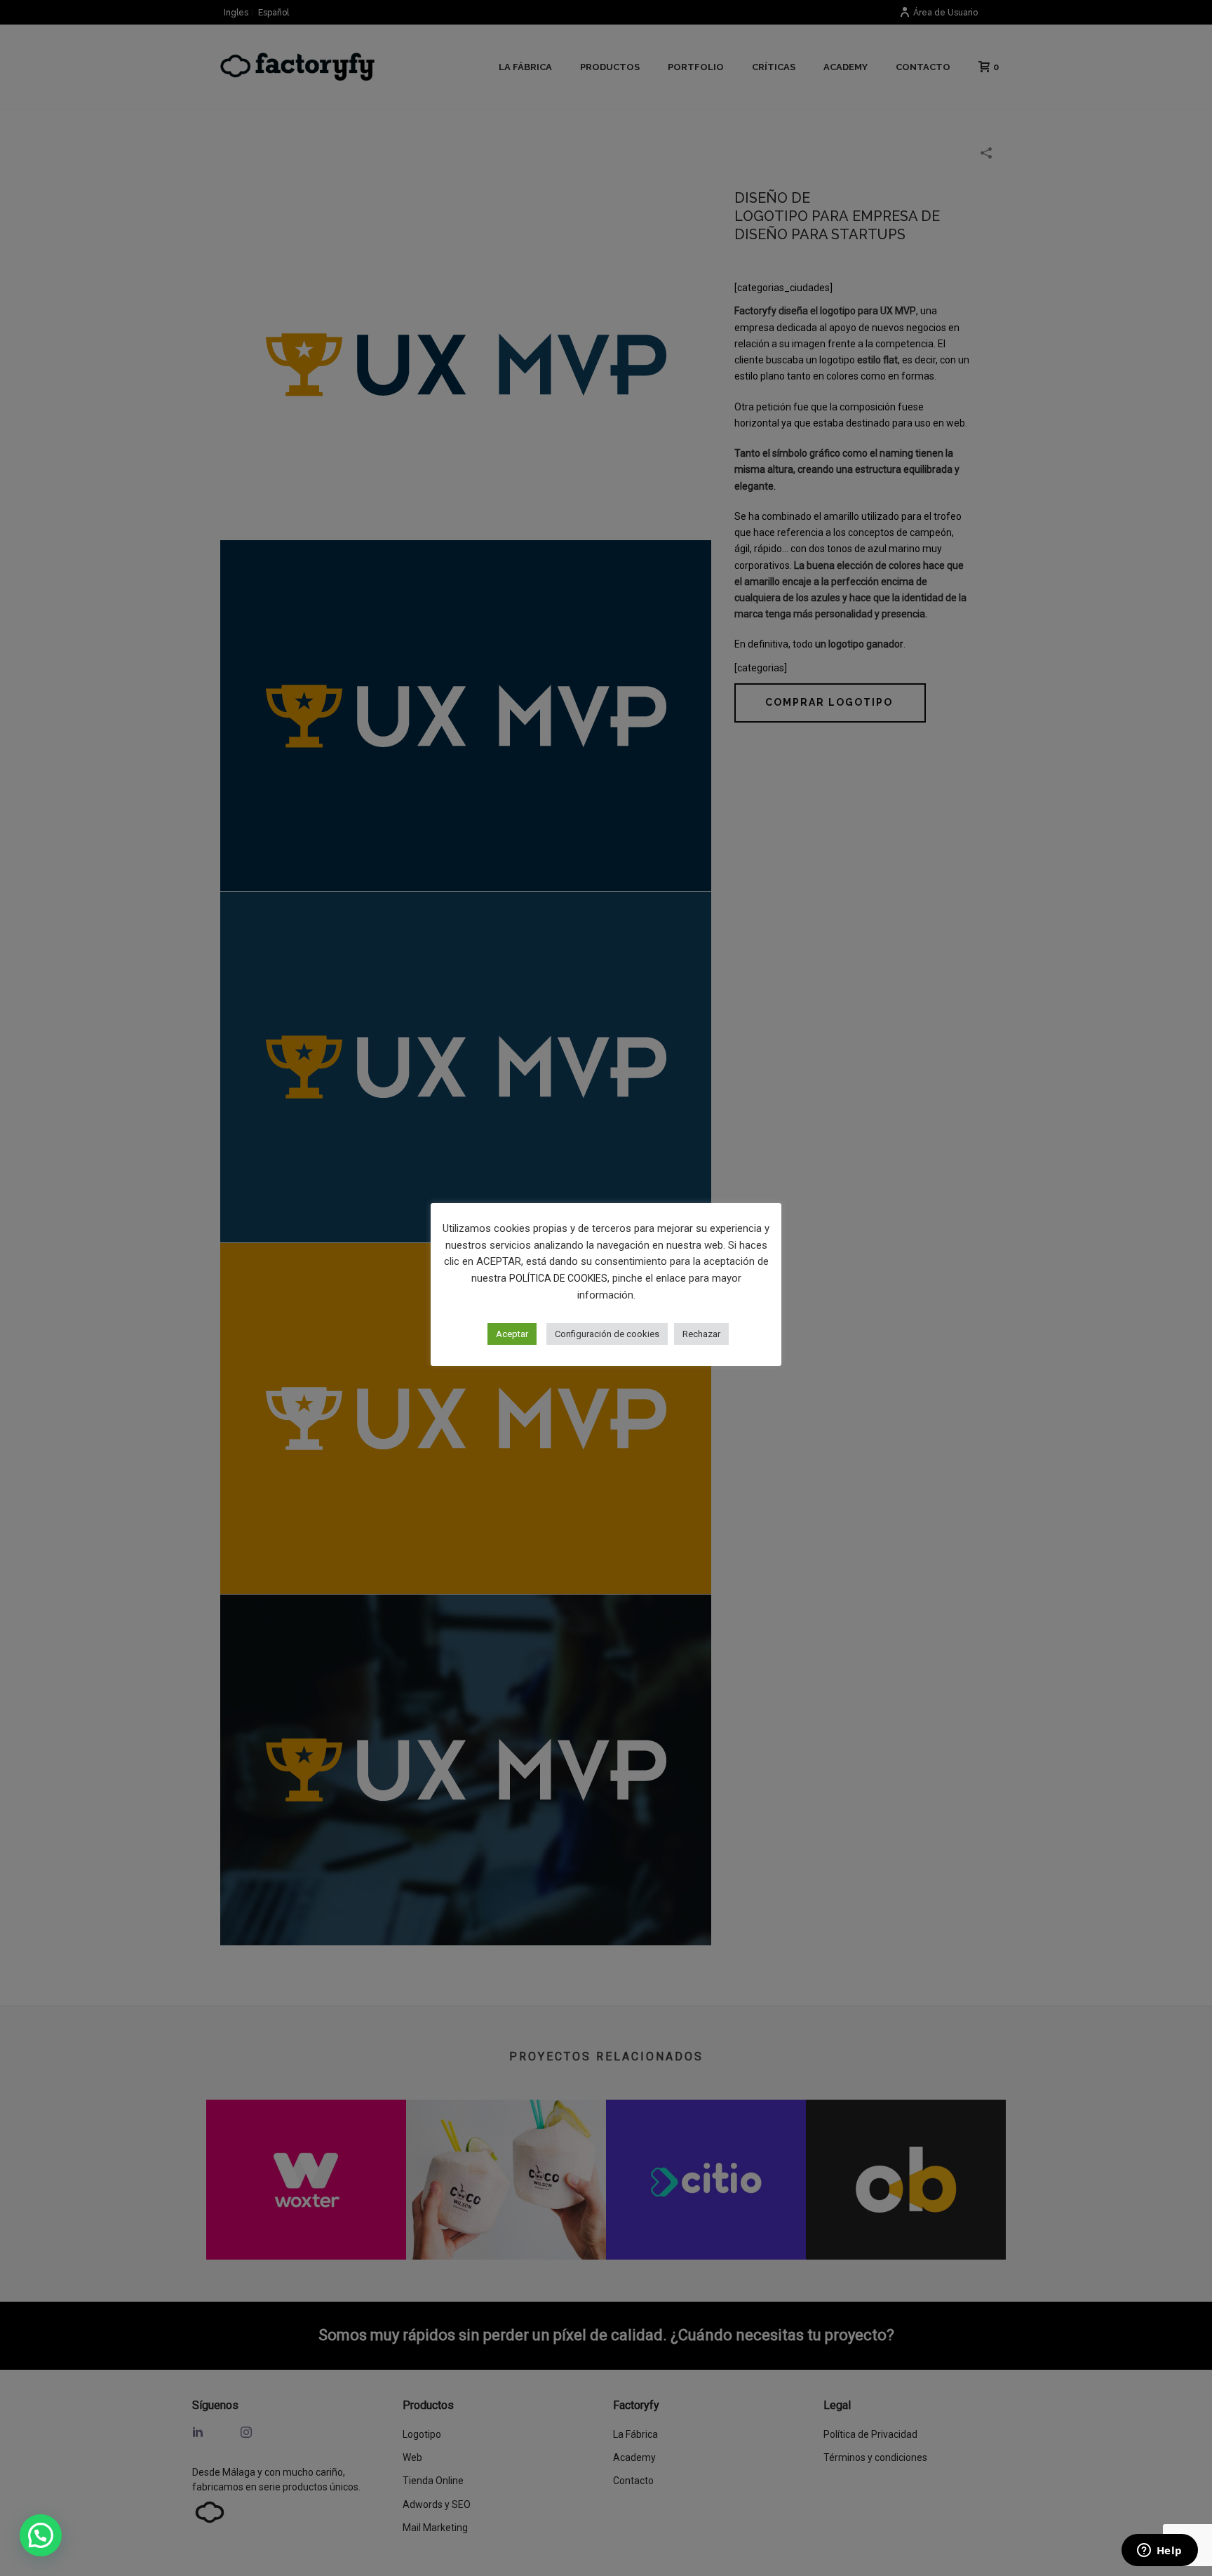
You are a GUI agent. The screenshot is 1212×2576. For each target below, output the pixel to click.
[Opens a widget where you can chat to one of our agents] (1159, 2551)
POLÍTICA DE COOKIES (558, 1278)
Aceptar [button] (512, 1334)
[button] (41, 2535)
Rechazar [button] (701, 1334)
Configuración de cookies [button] (607, 1334)
